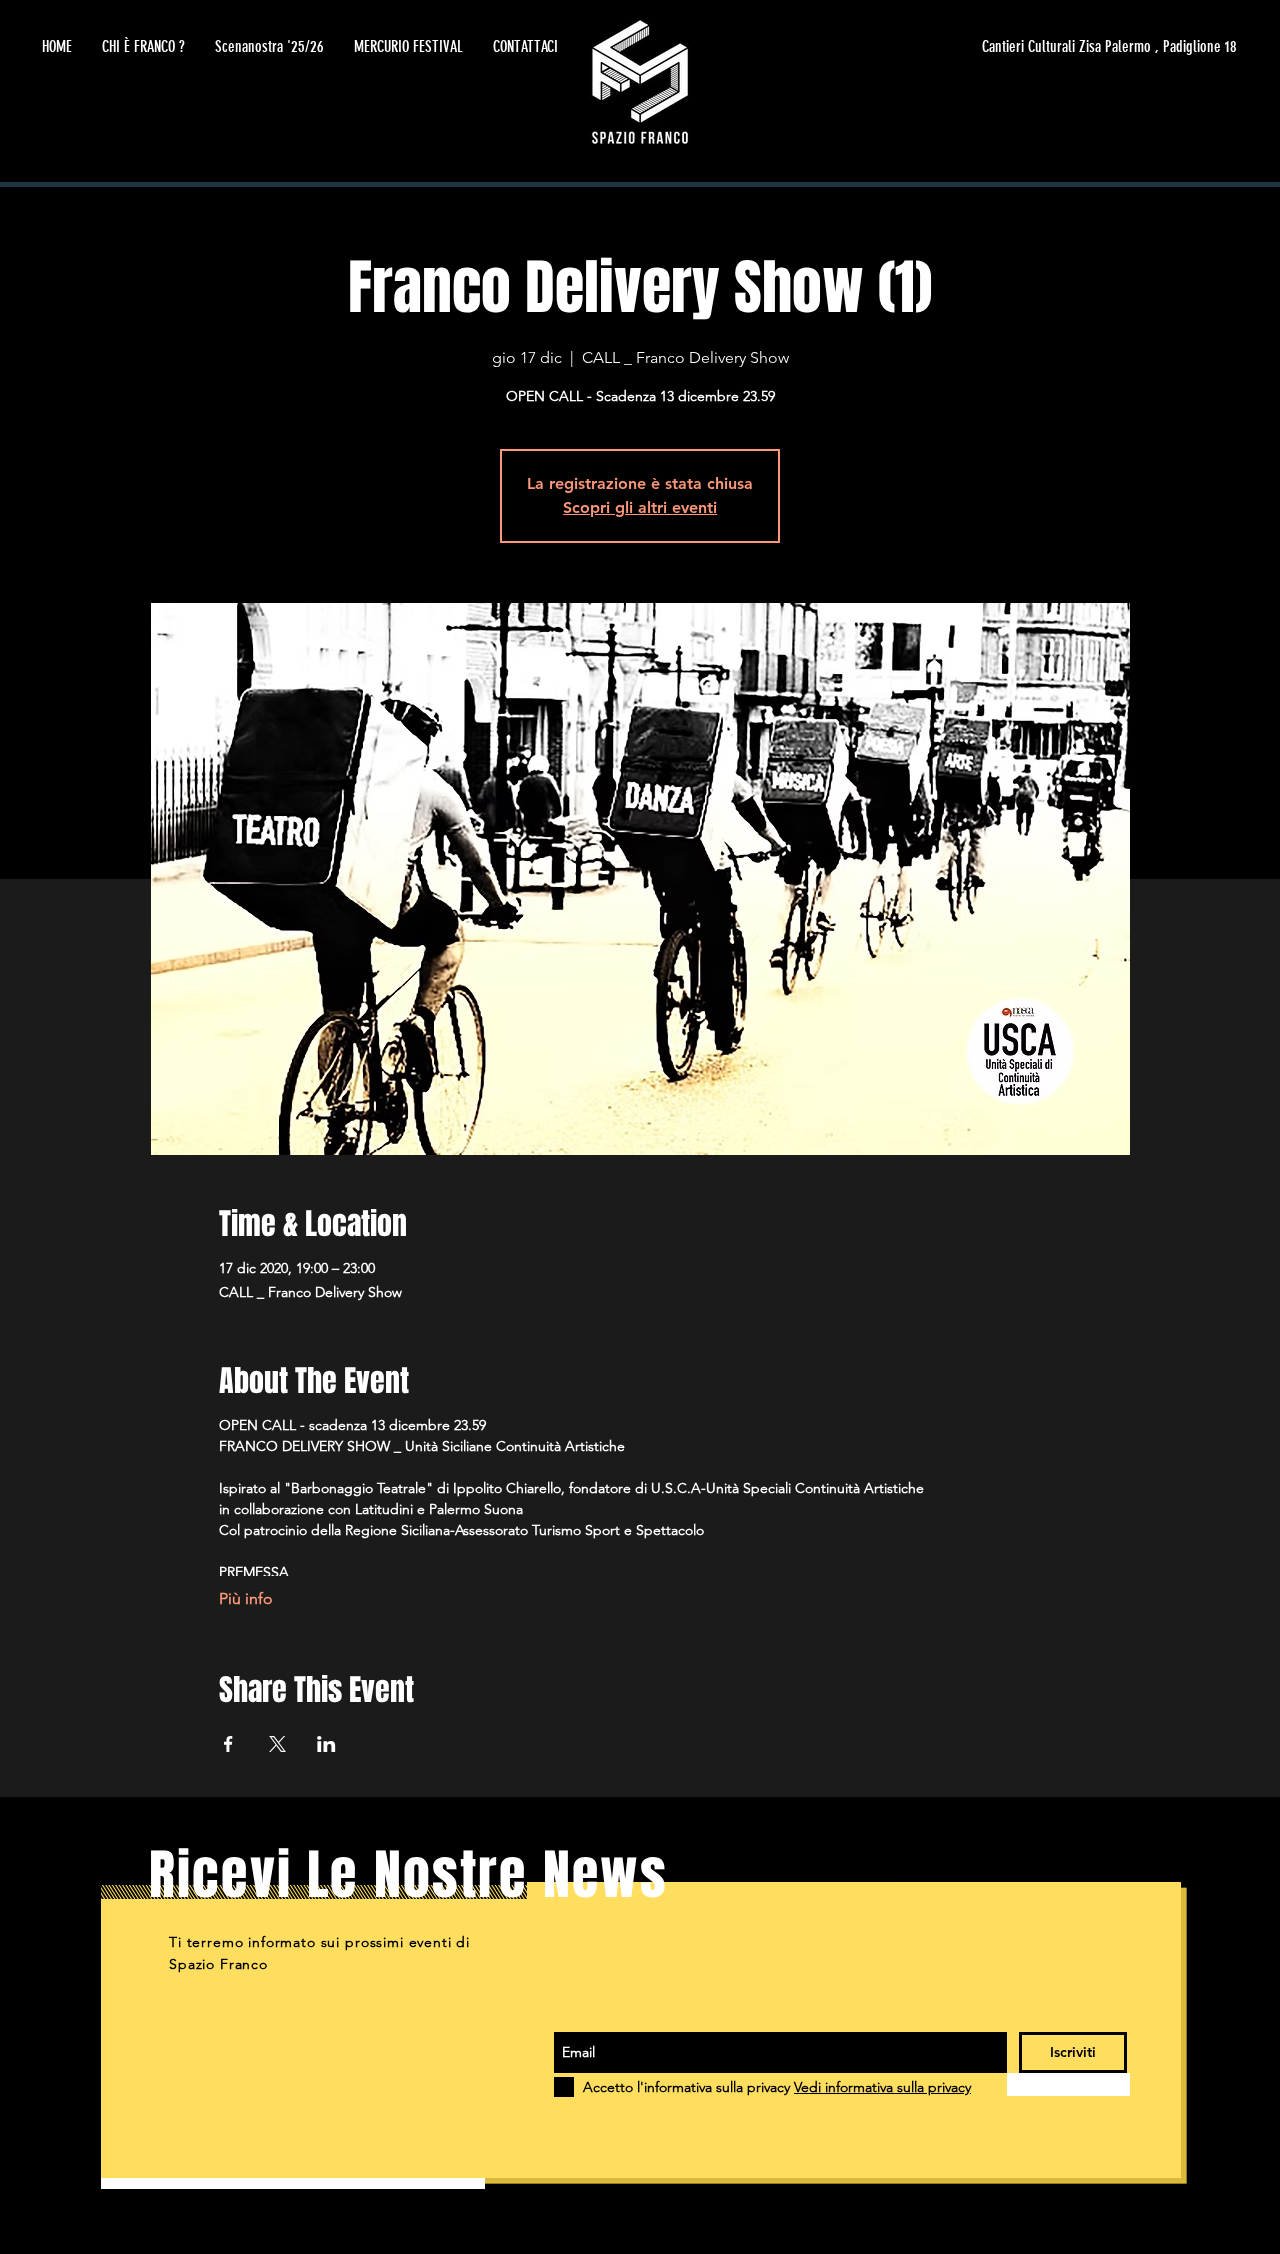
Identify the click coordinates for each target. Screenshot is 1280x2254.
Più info (246, 1598)
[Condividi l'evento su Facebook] (228, 1744)
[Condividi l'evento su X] (277, 1744)
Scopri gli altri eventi (640, 507)
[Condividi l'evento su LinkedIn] (326, 1744)
